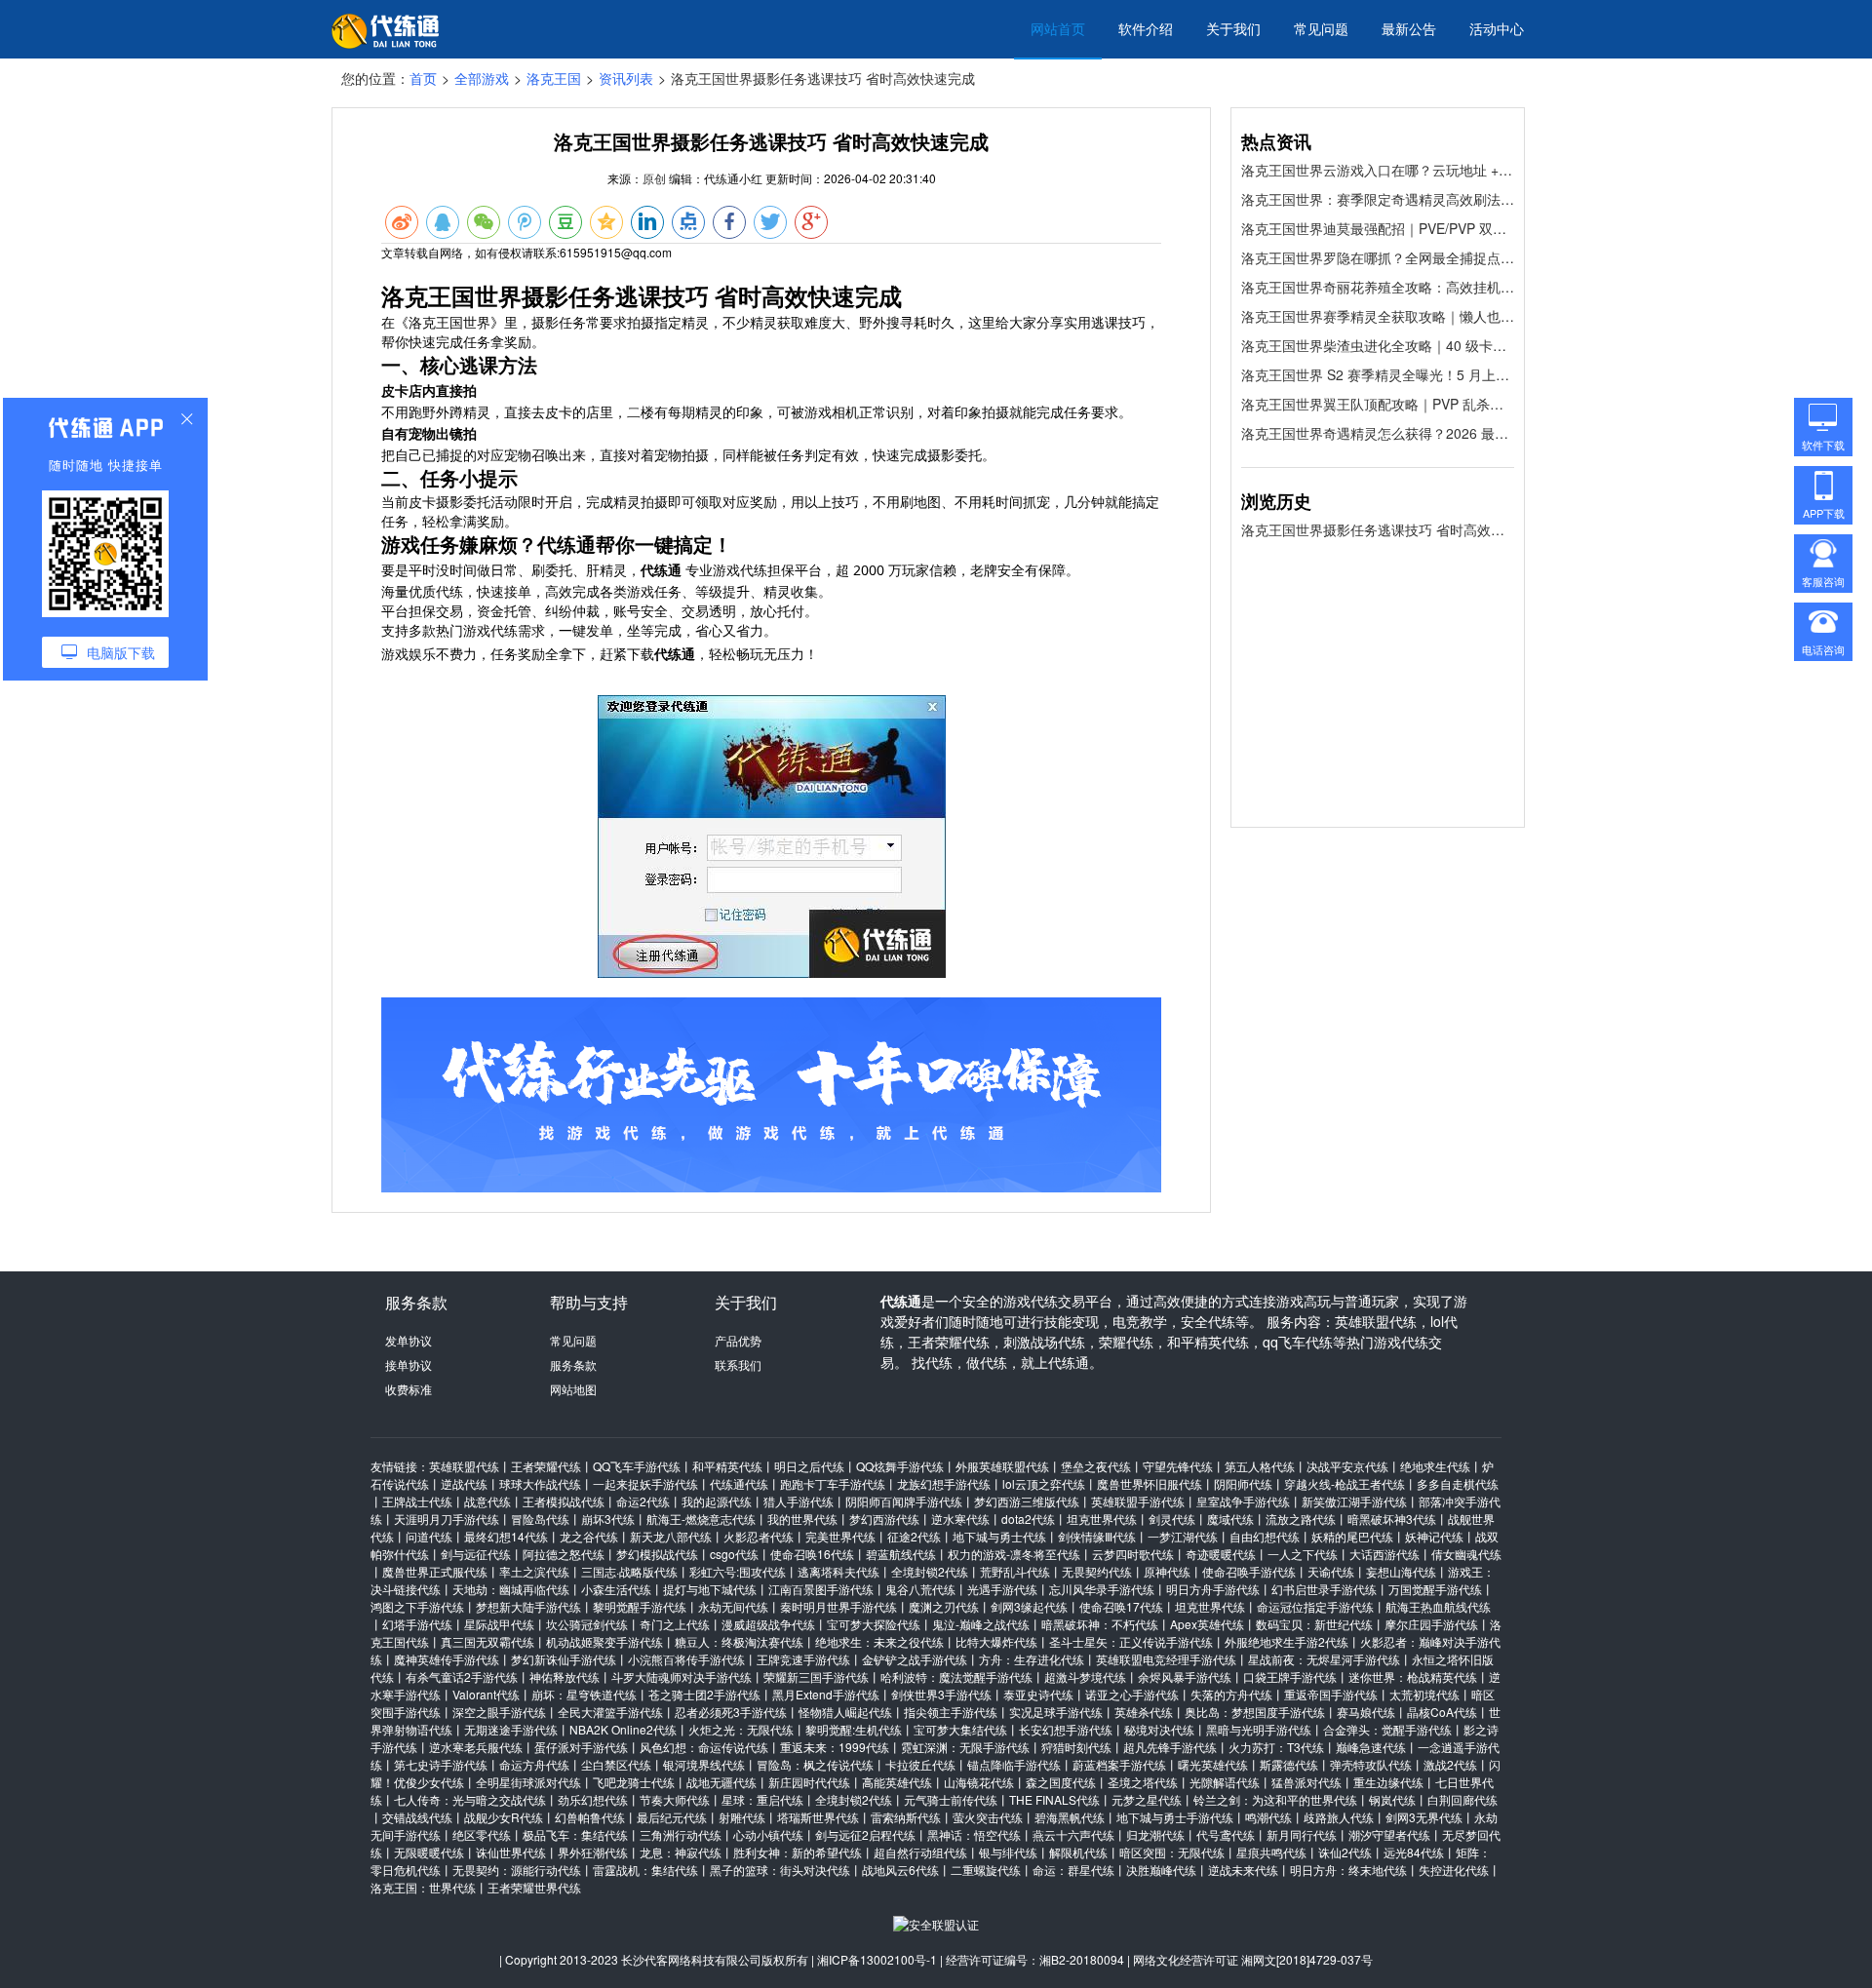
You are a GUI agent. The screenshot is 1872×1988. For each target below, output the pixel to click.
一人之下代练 (1303, 1554)
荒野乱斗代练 (1015, 1571)
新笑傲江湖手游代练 (1354, 1501)
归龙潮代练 (1155, 1834)
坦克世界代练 (1102, 1519)
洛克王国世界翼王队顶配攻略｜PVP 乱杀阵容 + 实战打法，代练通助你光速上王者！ (1378, 404)
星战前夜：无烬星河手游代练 (1324, 1659)
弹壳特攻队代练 (1371, 1764)
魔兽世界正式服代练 (435, 1571)
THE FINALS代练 (1054, 1799)
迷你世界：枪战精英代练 (1413, 1676)
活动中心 (1497, 28)
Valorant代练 (486, 1694)
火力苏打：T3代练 (1276, 1747)
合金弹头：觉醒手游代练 (1387, 1729)
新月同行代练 (1302, 1834)
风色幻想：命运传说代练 (704, 1747)
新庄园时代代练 (809, 1782)
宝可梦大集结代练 (960, 1729)
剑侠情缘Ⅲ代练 (1097, 1536)
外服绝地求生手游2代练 (1287, 1641)
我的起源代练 (717, 1501)
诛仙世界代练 (511, 1852)
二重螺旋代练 (986, 1870)
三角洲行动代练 (681, 1834)
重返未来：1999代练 (835, 1747)
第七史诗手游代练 (441, 1764)
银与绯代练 (1008, 1852)
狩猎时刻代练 (1076, 1747)
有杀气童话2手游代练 (462, 1676)
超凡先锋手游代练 (1170, 1747)
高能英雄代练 (897, 1782)
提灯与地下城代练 (710, 1589)
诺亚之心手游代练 (1132, 1694)
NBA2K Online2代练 (623, 1729)
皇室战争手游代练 (1243, 1501)
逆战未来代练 (1243, 1870)
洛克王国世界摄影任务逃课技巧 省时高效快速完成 (1378, 529)
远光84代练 (1414, 1852)
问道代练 (429, 1536)
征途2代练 (914, 1536)
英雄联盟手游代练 (1138, 1501)
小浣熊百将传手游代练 (686, 1659)
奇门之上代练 (675, 1624)
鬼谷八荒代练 (920, 1589)
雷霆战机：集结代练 (645, 1870)
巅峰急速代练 (1371, 1747)
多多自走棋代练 (1458, 1483)
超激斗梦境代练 (1085, 1676)
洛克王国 (554, 78)
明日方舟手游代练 (1213, 1589)
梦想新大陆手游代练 (528, 1606)
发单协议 (409, 1340)
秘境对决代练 (1159, 1729)
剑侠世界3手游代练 (941, 1694)
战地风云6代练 (900, 1870)
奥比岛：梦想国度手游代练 (1255, 1712)
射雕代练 (742, 1817)
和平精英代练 (727, 1466)
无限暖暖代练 (429, 1852)
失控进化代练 (1454, 1870)
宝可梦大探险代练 (874, 1624)
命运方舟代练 (534, 1764)
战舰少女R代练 (504, 1817)
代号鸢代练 (1226, 1834)
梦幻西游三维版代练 (1027, 1501)
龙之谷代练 (589, 1536)
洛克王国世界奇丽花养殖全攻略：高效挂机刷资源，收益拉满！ (1378, 287)
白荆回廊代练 (1462, 1799)
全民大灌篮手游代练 (610, 1712)
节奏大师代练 (675, 1799)
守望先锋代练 (1178, 1466)
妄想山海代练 (1401, 1571)
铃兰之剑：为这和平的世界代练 (1275, 1799)
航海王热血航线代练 (1438, 1606)
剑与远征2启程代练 (865, 1834)
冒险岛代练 (540, 1519)
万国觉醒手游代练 (1435, 1589)
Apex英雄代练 (1207, 1624)
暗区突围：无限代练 (1172, 1852)
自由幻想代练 (1265, 1536)
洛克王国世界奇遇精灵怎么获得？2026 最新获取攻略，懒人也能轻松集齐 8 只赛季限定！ (1378, 433)
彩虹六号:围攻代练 (738, 1571)
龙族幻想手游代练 (944, 1483)
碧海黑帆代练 (1070, 1817)
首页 (423, 78)
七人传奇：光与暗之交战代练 (470, 1799)
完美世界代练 (840, 1536)
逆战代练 (464, 1483)
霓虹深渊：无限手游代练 (965, 1747)
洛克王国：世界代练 (423, 1887)
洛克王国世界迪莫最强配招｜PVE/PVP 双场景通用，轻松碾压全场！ (1378, 228)
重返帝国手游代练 (1331, 1694)
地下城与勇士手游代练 (1175, 1817)
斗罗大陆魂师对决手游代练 (682, 1676)
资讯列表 (626, 78)
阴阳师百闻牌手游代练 (904, 1501)
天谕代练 (1331, 1571)
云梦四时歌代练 (1133, 1554)
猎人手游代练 (799, 1501)
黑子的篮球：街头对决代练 (780, 1870)
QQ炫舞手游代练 (900, 1466)
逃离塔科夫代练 (838, 1571)
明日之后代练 (809, 1466)
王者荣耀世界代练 (534, 1887)
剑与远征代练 (476, 1554)
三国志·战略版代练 (629, 1571)
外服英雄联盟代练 (1002, 1466)
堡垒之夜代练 (1096, 1466)
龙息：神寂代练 (681, 1852)
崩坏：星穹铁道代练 (584, 1694)
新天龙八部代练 (671, 1536)
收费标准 (409, 1389)
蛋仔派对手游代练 (581, 1747)
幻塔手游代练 (417, 1624)
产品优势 (738, 1340)
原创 (654, 178)
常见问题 (1321, 28)
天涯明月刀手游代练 (447, 1519)
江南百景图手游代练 (821, 1589)
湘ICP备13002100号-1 (877, 1959)
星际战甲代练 (499, 1624)
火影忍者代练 (759, 1536)
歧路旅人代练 (1339, 1817)
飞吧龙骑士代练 (634, 1782)
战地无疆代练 (721, 1782)
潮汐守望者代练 (1389, 1834)
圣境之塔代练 (1143, 1782)
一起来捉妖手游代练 (645, 1483)
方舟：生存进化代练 (1032, 1659)
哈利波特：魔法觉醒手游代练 (956, 1676)
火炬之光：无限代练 (741, 1729)
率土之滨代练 (534, 1571)
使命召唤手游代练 (1249, 1571)
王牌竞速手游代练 (803, 1659)
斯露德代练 (1289, 1764)
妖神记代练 (1434, 1536)
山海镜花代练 (979, 1782)
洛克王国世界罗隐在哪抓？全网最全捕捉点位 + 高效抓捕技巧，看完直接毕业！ (1378, 257)
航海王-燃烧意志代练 (701, 1519)
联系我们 (738, 1364)
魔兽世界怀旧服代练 (1150, 1483)
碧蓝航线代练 (901, 1554)
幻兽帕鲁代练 (590, 1817)
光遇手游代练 (1002, 1589)
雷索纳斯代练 (906, 1817)
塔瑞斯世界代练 (818, 1817)
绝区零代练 (482, 1834)
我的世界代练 (802, 1519)
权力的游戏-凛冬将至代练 (1014, 1554)
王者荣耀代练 (546, 1466)
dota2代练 (1028, 1519)
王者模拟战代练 (564, 1501)
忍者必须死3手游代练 (731, 1712)
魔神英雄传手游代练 (447, 1659)
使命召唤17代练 (1121, 1606)
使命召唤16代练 (812, 1554)
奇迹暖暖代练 (1221, 1554)
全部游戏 (482, 78)
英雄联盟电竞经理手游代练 (1166, 1659)
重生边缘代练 (1388, 1782)
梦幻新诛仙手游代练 (564, 1659)
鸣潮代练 (1268, 1817)
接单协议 (409, 1364)
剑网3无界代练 (1424, 1817)
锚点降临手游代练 (1014, 1764)
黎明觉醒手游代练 (640, 1606)
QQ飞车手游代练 (637, 1466)
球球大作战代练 (540, 1483)
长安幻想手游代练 (1066, 1729)
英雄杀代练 (1144, 1712)
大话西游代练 (1384, 1554)
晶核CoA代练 (1442, 1712)
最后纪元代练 (672, 1817)
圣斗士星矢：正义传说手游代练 (1131, 1641)
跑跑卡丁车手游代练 (833, 1483)
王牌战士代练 (417, 1501)
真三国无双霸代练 (487, 1641)
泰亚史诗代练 (1038, 1694)
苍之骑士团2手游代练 (704, 1694)
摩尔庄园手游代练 (1431, 1624)
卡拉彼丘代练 (920, 1764)
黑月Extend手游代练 (826, 1694)
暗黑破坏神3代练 (1392, 1519)
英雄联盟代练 (464, 1466)
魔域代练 (1230, 1519)
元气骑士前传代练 (951, 1799)
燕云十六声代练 (1073, 1834)
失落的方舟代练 (1231, 1694)
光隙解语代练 (1225, 1782)
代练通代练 (739, 1483)
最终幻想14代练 (506, 1536)
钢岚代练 (1392, 1799)
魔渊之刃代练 (944, 1606)
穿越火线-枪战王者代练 (1345, 1483)
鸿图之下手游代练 (417, 1606)
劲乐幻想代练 (593, 1799)
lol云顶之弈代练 (1044, 1483)
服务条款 (573, 1364)
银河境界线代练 (704, 1764)
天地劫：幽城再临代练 (511, 1589)
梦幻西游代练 (884, 1519)
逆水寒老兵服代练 (476, 1747)
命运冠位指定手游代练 (1315, 1606)
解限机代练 (1078, 1852)
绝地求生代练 (1435, 1466)
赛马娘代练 (1366, 1712)
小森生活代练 (616, 1589)
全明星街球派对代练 (528, 1782)
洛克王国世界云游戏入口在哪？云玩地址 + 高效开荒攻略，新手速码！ (1378, 170)
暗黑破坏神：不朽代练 (1100, 1624)
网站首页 (1058, 28)
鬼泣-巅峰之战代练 (981, 1624)
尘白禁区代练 (616, 1764)
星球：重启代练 (762, 1799)
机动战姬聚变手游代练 (604, 1641)
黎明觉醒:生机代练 (854, 1729)
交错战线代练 (417, 1817)
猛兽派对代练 (1306, 1782)
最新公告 (1409, 28)
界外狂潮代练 (593, 1852)
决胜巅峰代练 (1161, 1870)
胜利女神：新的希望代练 (798, 1852)
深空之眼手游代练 (499, 1712)
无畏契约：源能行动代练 (517, 1870)
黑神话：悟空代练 (974, 1834)
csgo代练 (734, 1554)
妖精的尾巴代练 (1352, 1536)
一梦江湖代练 (1183, 1536)
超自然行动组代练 (920, 1852)
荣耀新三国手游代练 (816, 1676)
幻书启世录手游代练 (1324, 1589)
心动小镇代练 (768, 1834)
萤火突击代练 (988, 1817)
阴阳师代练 (1243, 1483)
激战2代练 (1450, 1764)
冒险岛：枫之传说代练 (815, 1764)
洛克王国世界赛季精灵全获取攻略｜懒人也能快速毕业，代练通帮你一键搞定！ (1378, 316)
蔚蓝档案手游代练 (1119, 1764)
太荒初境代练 (1424, 1694)
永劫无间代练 (733, 1606)
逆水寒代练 (960, 1519)
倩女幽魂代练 (1466, 1554)
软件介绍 (1146, 28)
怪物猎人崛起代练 (845, 1712)
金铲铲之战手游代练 (915, 1659)
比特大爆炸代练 (996, 1641)
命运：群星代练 (1073, 1870)
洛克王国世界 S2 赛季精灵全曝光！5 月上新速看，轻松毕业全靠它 (1378, 374)
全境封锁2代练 (930, 1571)
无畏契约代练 (1097, 1571)
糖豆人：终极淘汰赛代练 (739, 1641)
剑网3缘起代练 (1029, 1606)
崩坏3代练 (608, 1519)
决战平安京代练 (1347, 1466)
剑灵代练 (1172, 1519)
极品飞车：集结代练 (575, 1834)
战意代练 (487, 1501)
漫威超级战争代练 (768, 1624)
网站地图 (573, 1389)
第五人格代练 (1260, 1466)
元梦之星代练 (1147, 1799)
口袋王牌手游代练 (1290, 1676)
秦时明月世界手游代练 (838, 1606)
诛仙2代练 (1345, 1852)
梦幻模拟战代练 (657, 1554)
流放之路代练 (1301, 1519)
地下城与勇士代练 (999, 1536)
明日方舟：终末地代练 (1348, 1870)
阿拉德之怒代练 (564, 1554)
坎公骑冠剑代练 (587, 1624)
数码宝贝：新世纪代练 (1314, 1624)
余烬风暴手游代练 (1185, 1676)
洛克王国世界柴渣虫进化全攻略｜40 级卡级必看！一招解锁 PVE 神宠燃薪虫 (1378, 345)
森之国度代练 (1061, 1782)
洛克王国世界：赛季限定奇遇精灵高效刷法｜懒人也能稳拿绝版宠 (1378, 199)
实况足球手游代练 (1056, 1712)
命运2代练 (643, 1501)
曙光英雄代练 (1213, 1764)
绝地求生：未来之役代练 (879, 1641)
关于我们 (1233, 28)
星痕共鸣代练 (1271, 1852)
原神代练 (1167, 1571)
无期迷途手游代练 (511, 1729)
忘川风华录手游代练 (1102, 1589)
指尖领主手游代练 (951, 1712)
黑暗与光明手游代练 (1259, 1729)
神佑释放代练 (565, 1676)
